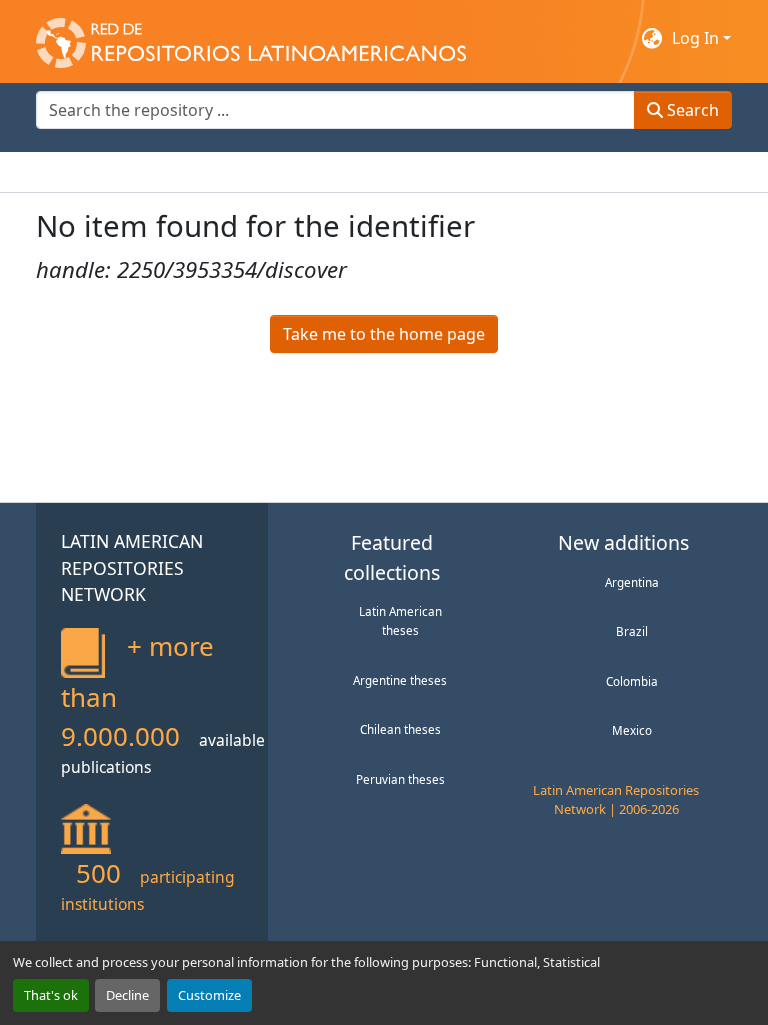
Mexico (632, 730)
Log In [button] (697, 38)
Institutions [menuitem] (281, 172)
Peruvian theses (400, 779)
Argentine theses (400, 680)
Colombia (632, 681)
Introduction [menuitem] (84, 172)
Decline (127, 995)
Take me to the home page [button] (384, 334)
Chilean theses (400, 729)
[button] (251, 38)
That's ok (51, 995)
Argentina (632, 582)
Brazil (632, 631)
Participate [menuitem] (382, 172)
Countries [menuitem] (185, 172)
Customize (209, 995)
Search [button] (691, 110)
